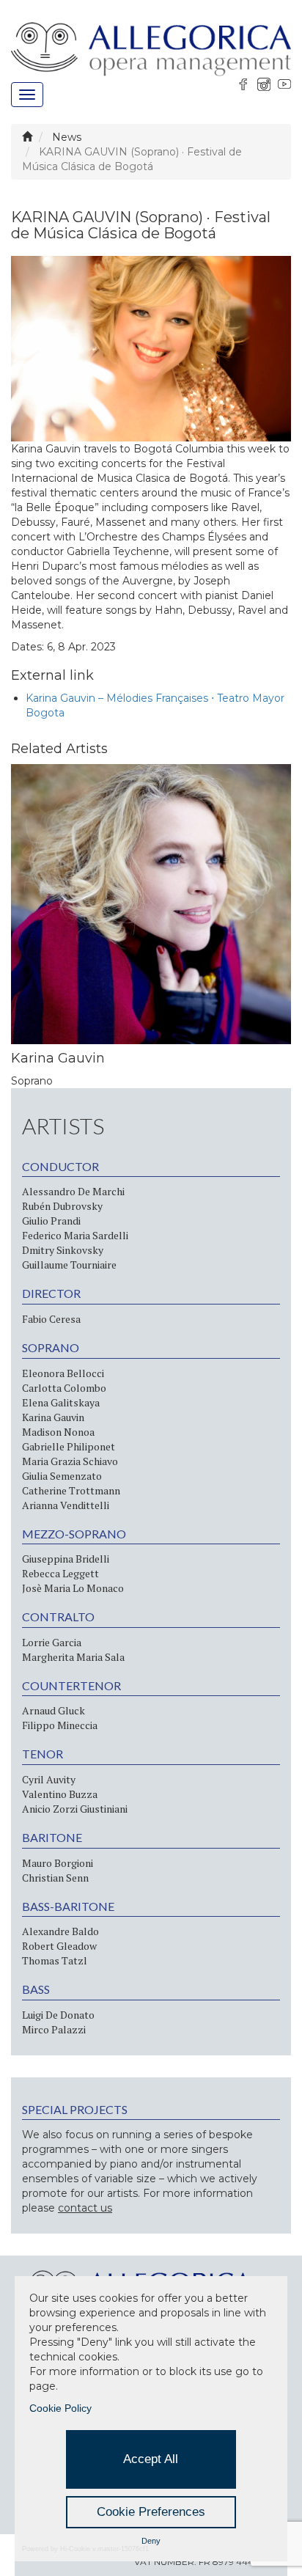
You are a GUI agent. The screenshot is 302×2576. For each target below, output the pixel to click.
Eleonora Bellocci (63, 1373)
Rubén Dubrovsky (62, 1206)
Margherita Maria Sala (73, 1657)
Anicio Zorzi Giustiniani (75, 1809)
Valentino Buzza (60, 1794)
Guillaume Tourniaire (69, 1265)
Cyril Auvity (49, 1779)
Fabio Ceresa (51, 1319)
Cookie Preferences (151, 2512)
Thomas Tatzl (55, 1960)
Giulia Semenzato (62, 1476)
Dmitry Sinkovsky (63, 1250)
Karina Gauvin (53, 1417)
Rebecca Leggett (60, 1573)
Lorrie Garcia (52, 1642)
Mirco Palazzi (54, 2029)
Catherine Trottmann (71, 1490)
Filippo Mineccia (60, 1725)
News (67, 137)
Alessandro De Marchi (73, 1191)
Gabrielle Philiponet (69, 1446)
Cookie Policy (60, 2408)
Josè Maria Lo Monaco (73, 1588)
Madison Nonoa (58, 1432)
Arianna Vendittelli (66, 1505)
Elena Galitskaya (61, 1402)
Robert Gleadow (59, 1946)
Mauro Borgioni (58, 1863)
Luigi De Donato (58, 2015)
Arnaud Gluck (54, 1710)
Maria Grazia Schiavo (70, 1461)
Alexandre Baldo (60, 1931)
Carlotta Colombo (64, 1388)
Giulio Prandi (51, 1221)
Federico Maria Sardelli (75, 1235)
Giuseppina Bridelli (66, 1559)
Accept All (151, 2459)
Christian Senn (55, 1878)
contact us (85, 2208)
